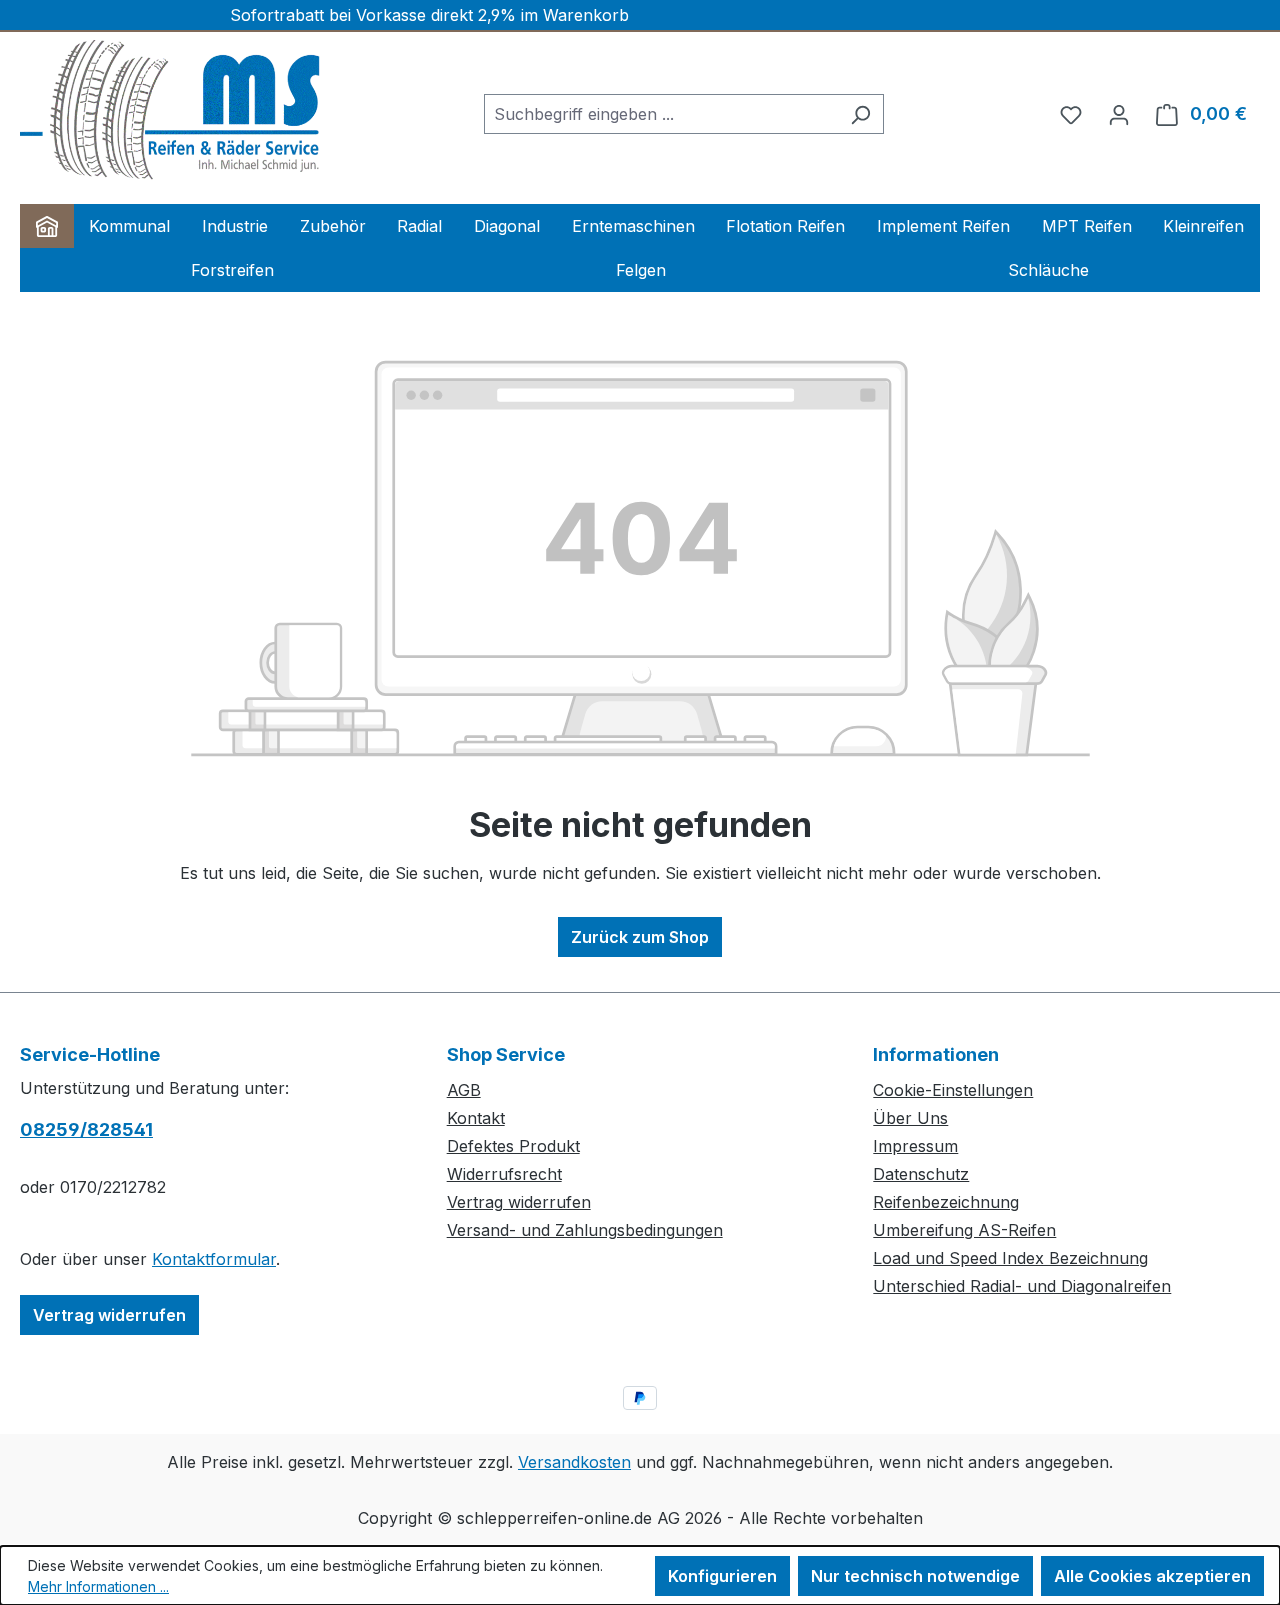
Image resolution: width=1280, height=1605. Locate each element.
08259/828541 (86, 1129)
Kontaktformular (214, 1259)
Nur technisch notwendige (915, 1576)
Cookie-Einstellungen (953, 1090)
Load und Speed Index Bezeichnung (1010, 1258)
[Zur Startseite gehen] (170, 110)
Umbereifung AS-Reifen (964, 1230)
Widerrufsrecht (504, 1174)
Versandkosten (574, 1462)
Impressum (915, 1146)
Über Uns (910, 1118)
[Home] (47, 226)
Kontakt (476, 1118)
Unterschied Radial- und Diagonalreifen (1022, 1286)
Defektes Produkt (513, 1146)
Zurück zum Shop (640, 937)
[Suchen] (860, 114)
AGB (464, 1090)
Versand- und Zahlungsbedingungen (585, 1230)
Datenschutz (921, 1174)
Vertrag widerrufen (109, 1315)
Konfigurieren (722, 1576)
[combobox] (661, 114)
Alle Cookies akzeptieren (1152, 1576)
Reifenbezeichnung (946, 1202)
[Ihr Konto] (1119, 114)
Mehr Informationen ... (98, 1586)
